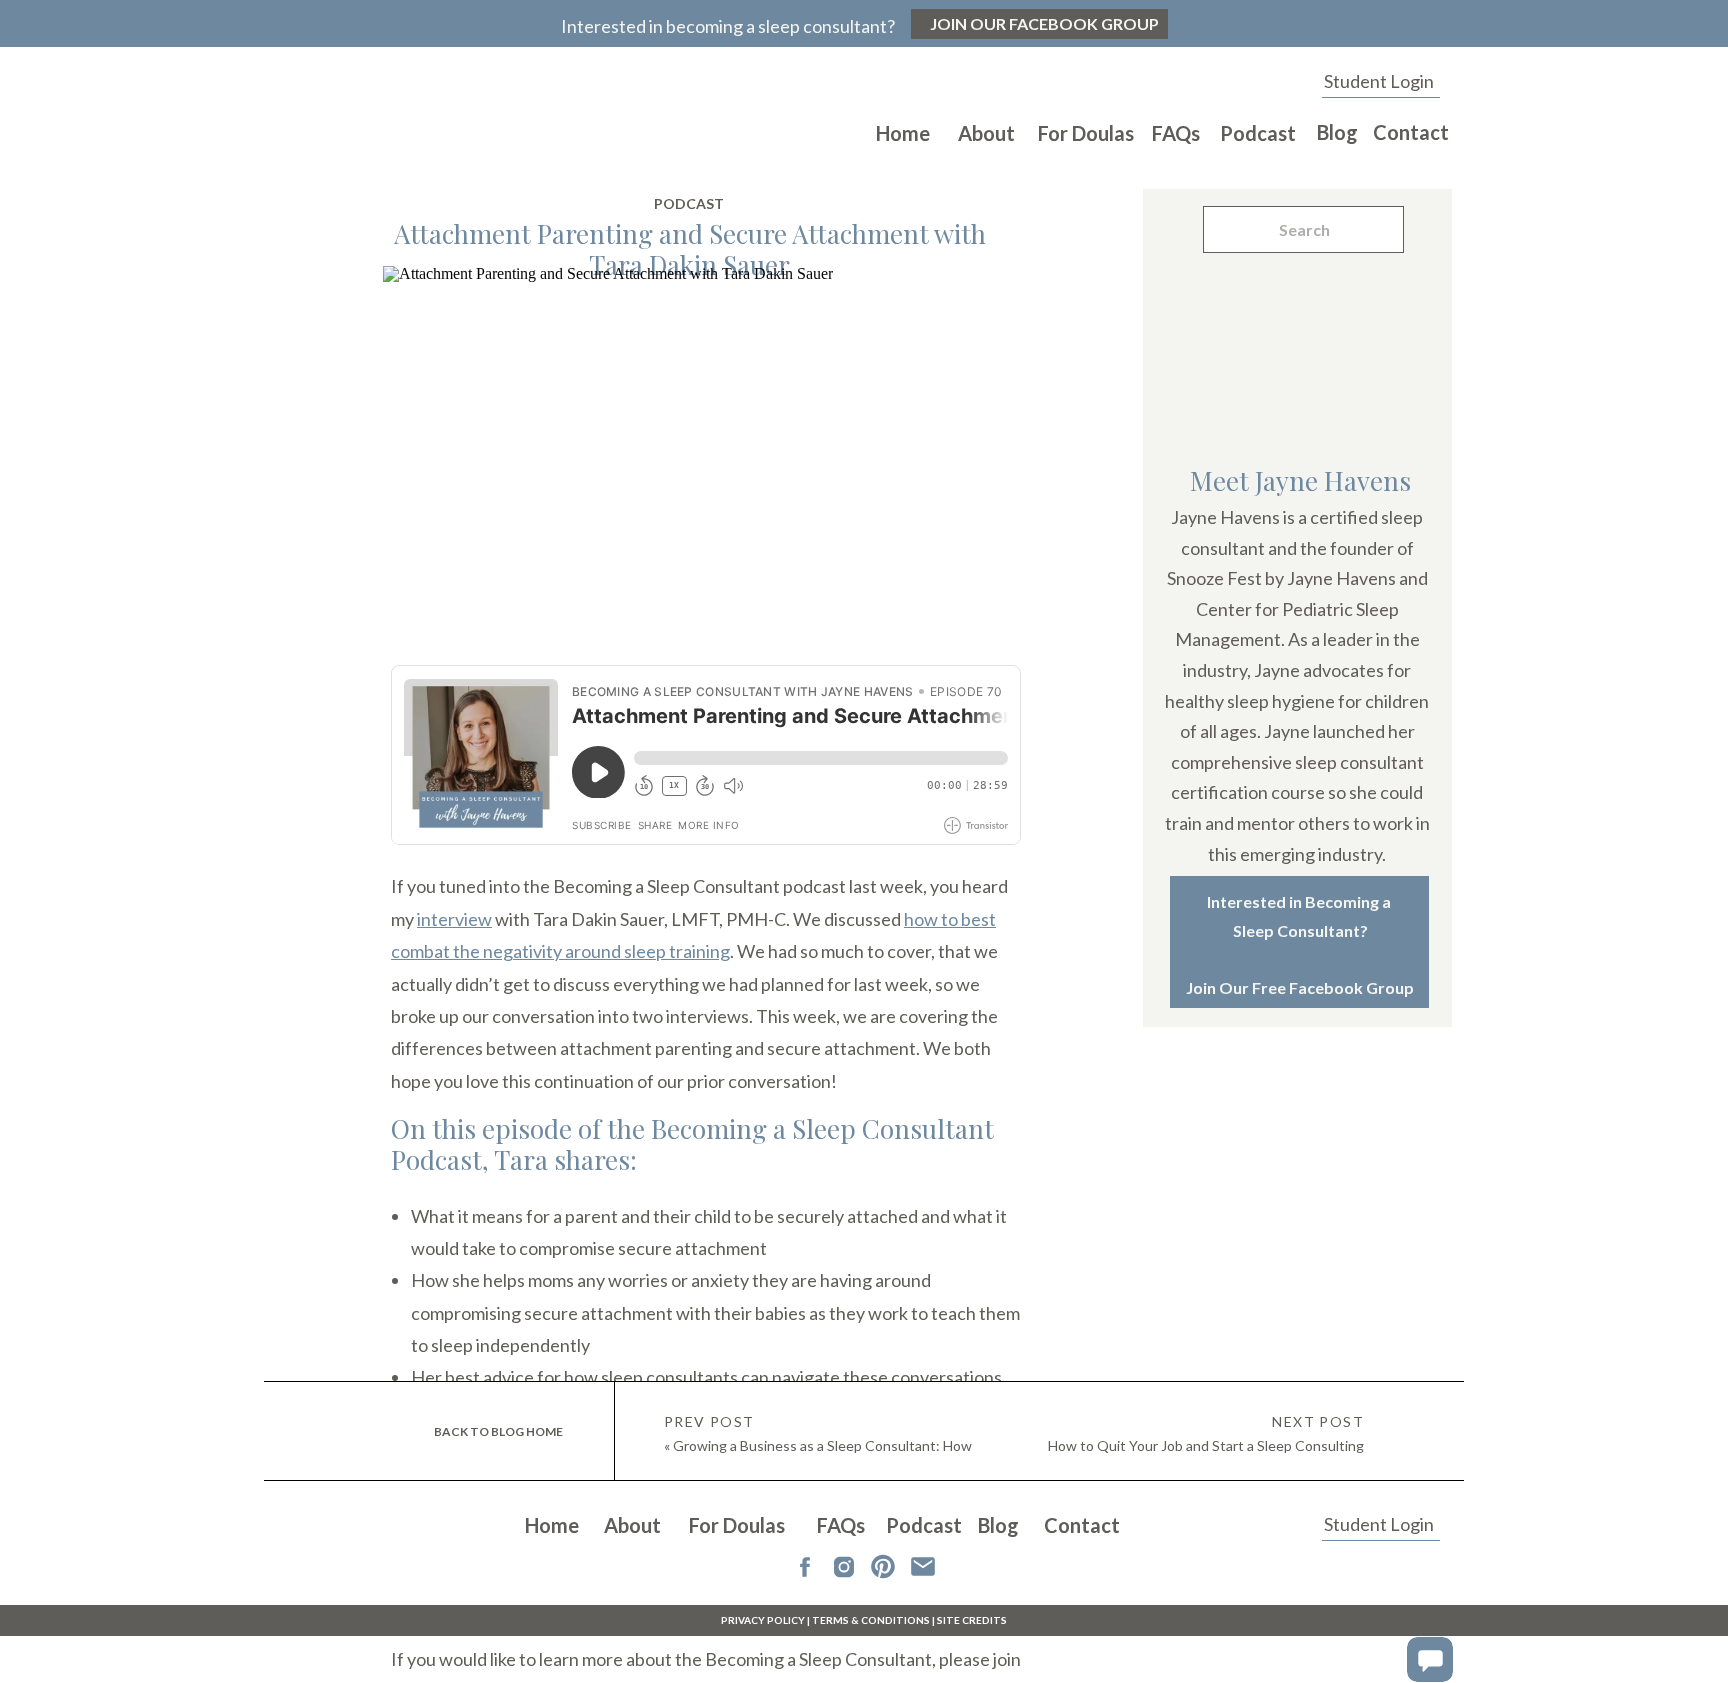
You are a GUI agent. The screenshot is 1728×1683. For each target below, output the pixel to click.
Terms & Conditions (871, 1620)
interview (454, 919)
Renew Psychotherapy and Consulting (737, 1497)
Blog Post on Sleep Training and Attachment (562, 1578)
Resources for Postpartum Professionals (549, 1611)
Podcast (689, 203)
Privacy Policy (763, 1620)
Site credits (972, 1620)
